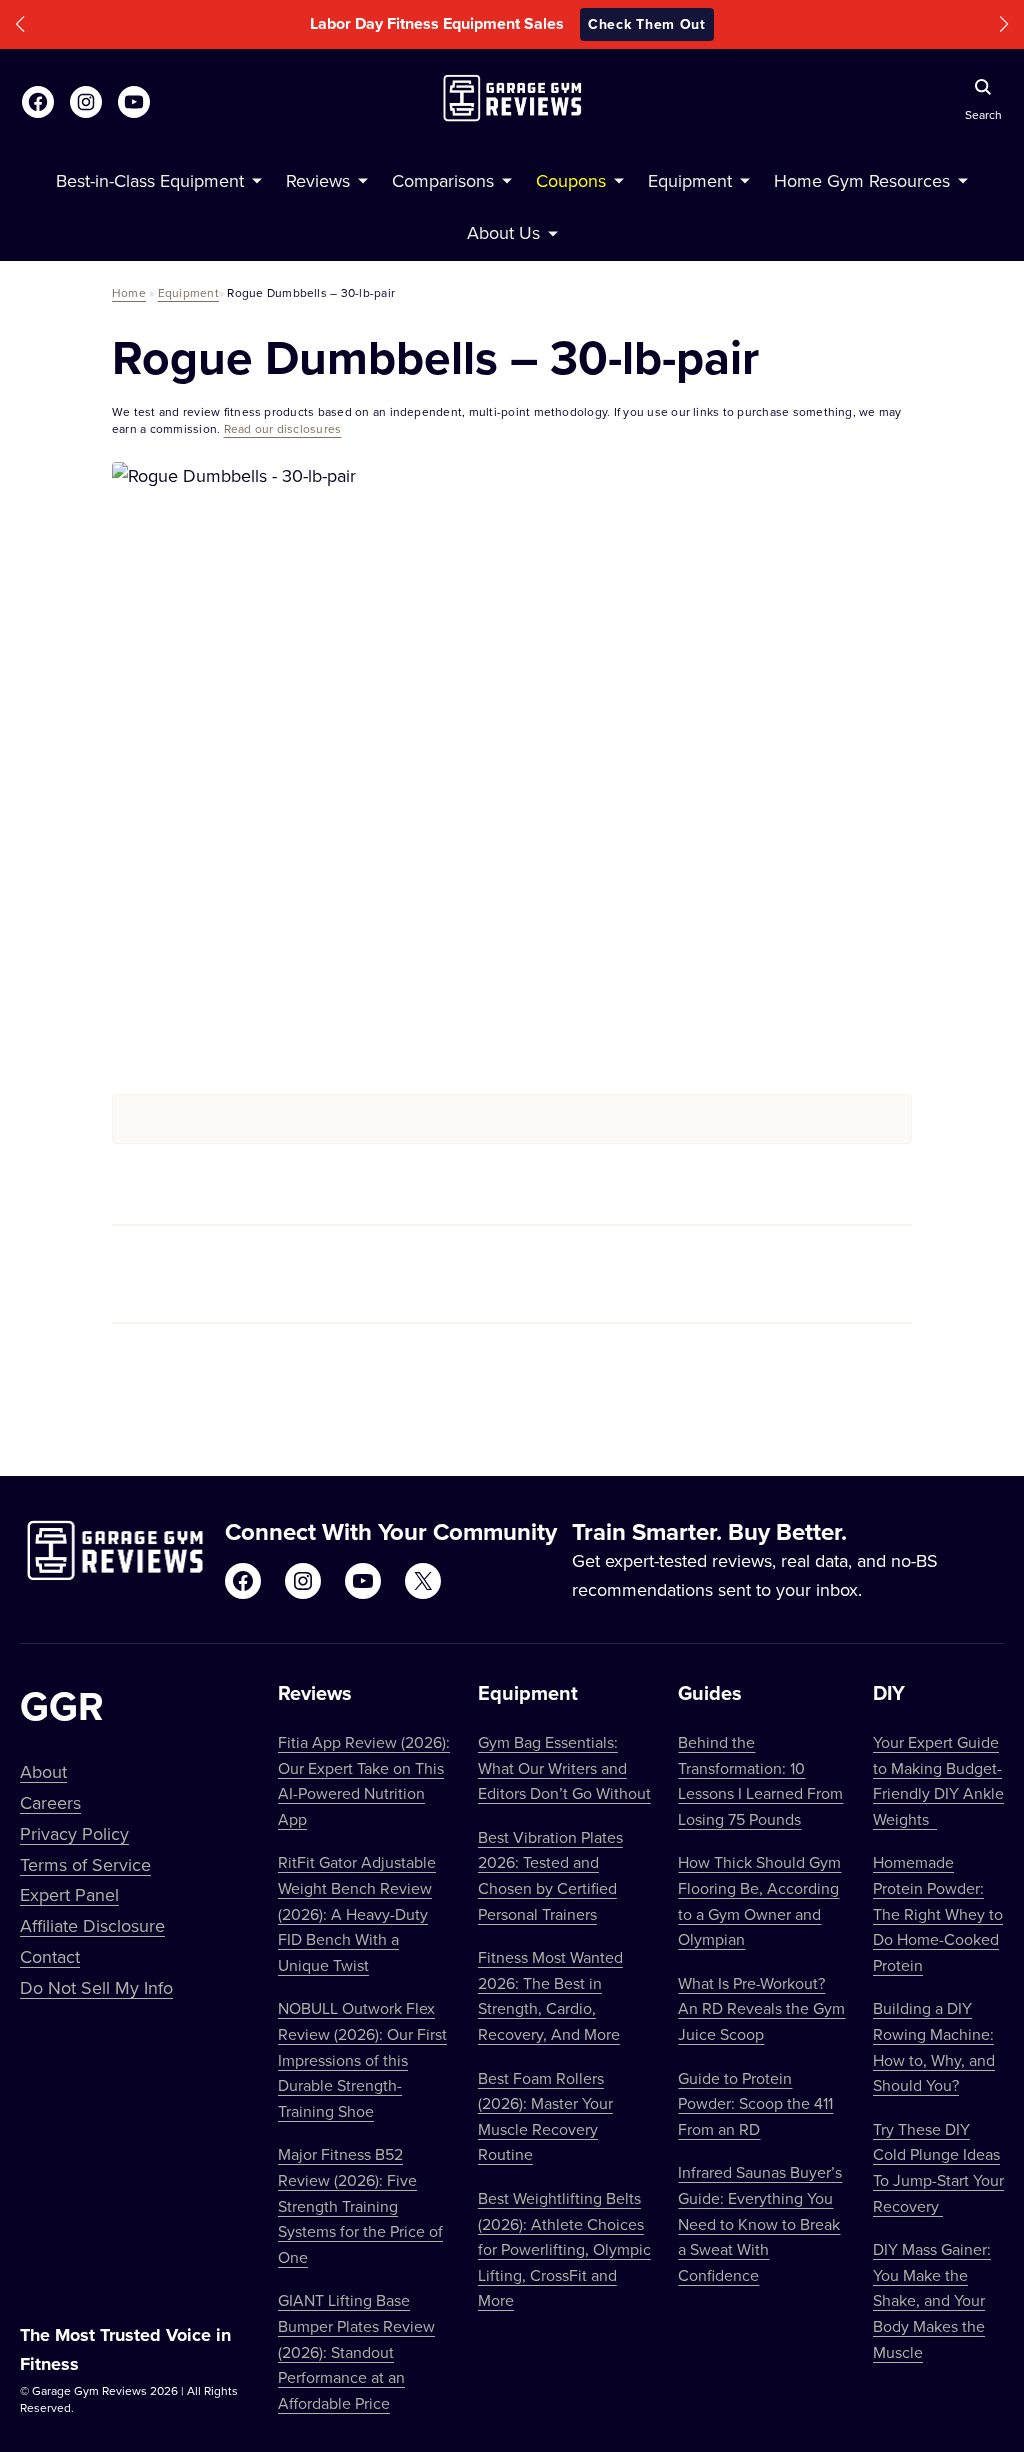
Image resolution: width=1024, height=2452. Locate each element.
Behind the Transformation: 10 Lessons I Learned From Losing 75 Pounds (760, 1780)
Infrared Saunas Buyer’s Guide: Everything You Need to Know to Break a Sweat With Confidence (760, 2223)
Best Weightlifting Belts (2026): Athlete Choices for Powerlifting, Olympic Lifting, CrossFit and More (564, 2249)
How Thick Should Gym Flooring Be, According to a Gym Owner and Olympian (759, 1900)
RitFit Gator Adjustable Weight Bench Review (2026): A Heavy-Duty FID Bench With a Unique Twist (357, 1913)
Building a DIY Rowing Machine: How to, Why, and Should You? (934, 2046)
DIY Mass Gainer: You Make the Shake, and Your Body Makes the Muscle (932, 2300)
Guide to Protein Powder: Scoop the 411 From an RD (755, 2103)
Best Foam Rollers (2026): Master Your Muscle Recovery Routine (545, 2116)
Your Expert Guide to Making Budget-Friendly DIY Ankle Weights (938, 1780)
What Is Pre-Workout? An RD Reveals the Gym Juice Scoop (761, 2008)
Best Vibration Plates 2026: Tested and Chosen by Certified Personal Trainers (550, 1875)
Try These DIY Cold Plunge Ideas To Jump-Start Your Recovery (938, 2167)
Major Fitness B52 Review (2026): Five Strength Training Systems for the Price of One (360, 2205)
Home (129, 292)
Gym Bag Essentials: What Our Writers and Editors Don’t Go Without (564, 1767)
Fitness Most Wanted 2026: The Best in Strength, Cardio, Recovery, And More (550, 1995)
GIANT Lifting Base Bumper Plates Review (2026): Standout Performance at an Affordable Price (356, 2351)
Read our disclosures (283, 428)
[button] (20, 24)
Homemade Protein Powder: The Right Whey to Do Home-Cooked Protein (938, 1913)
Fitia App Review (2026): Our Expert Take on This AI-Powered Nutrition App (364, 1780)
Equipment (188, 292)
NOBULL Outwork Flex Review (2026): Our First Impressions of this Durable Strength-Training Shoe (362, 2059)
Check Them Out (647, 24)
